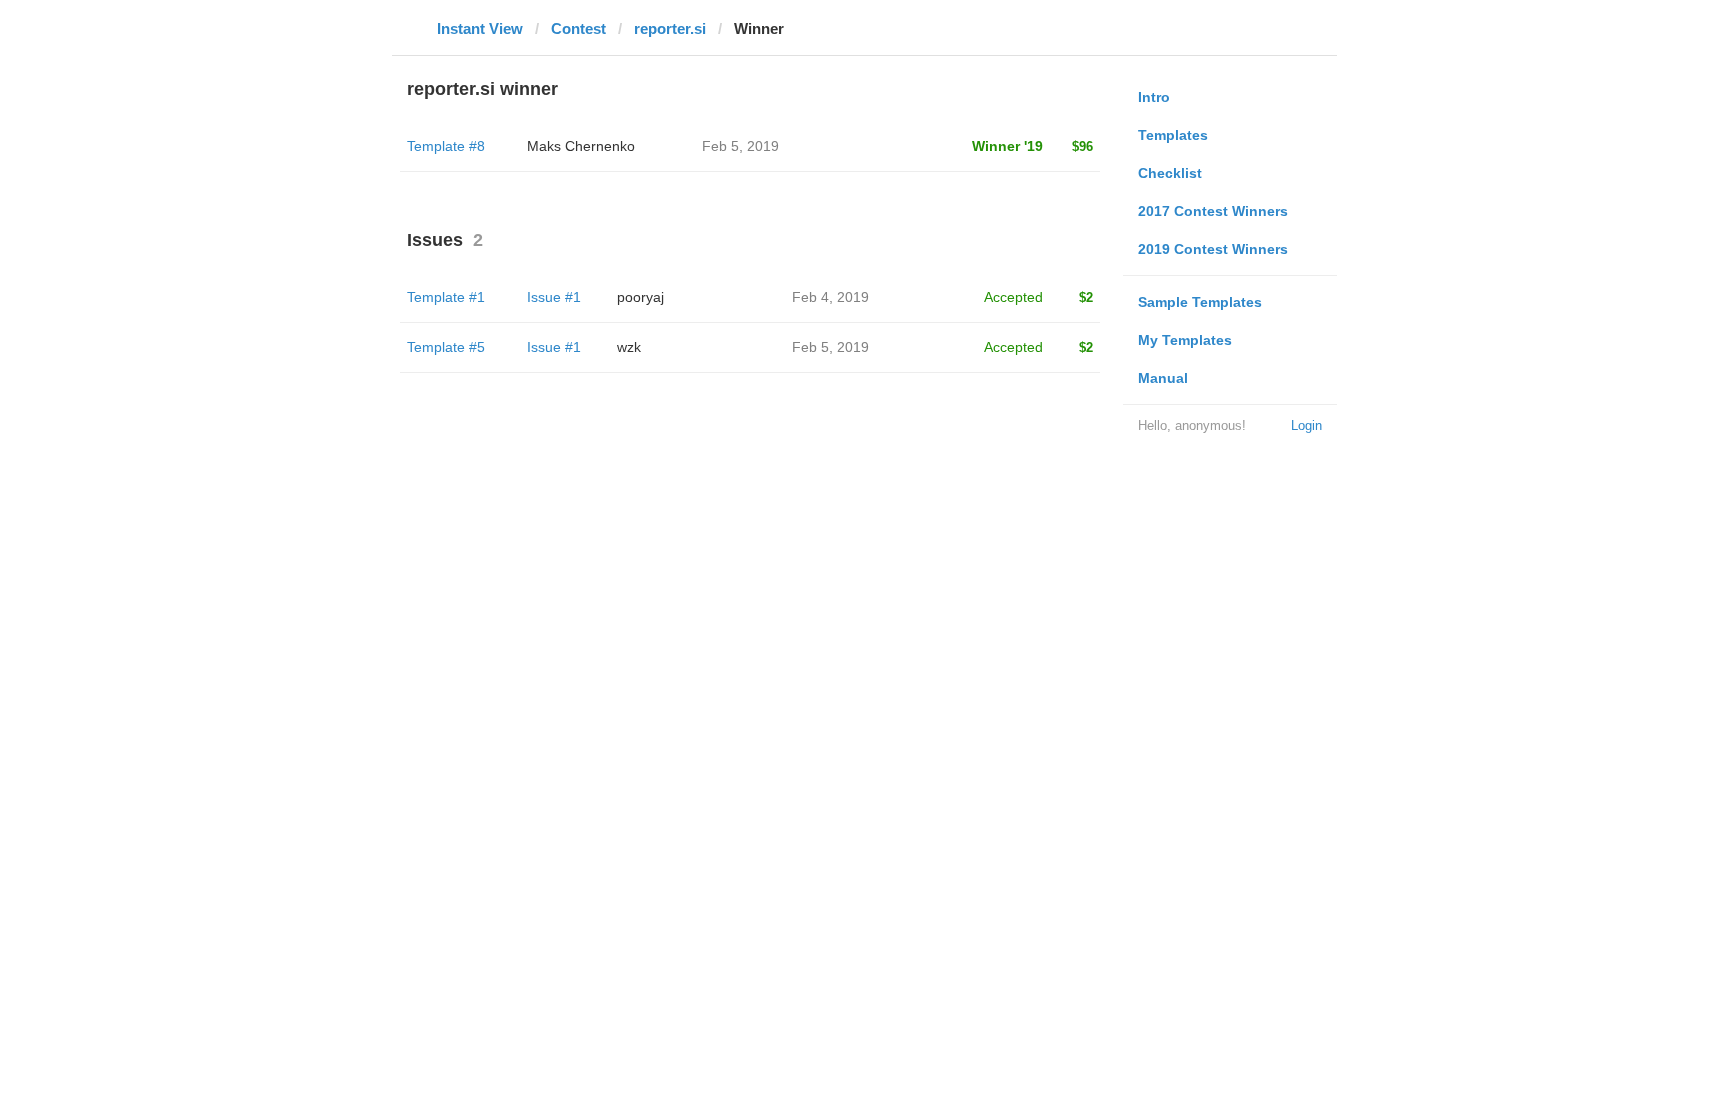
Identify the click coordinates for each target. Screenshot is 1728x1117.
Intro (1154, 97)
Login (1306, 425)
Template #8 (446, 146)
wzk (629, 347)
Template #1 (446, 297)
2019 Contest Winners (1213, 249)
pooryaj (640, 297)
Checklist (1170, 173)
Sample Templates (1200, 302)
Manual (1163, 378)
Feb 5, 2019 (830, 347)
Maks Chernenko (581, 146)
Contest (578, 28)
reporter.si (670, 28)
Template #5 (446, 347)
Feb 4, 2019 (830, 297)
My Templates (1185, 340)
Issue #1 (554, 297)
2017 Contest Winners (1213, 211)
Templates (1173, 135)
